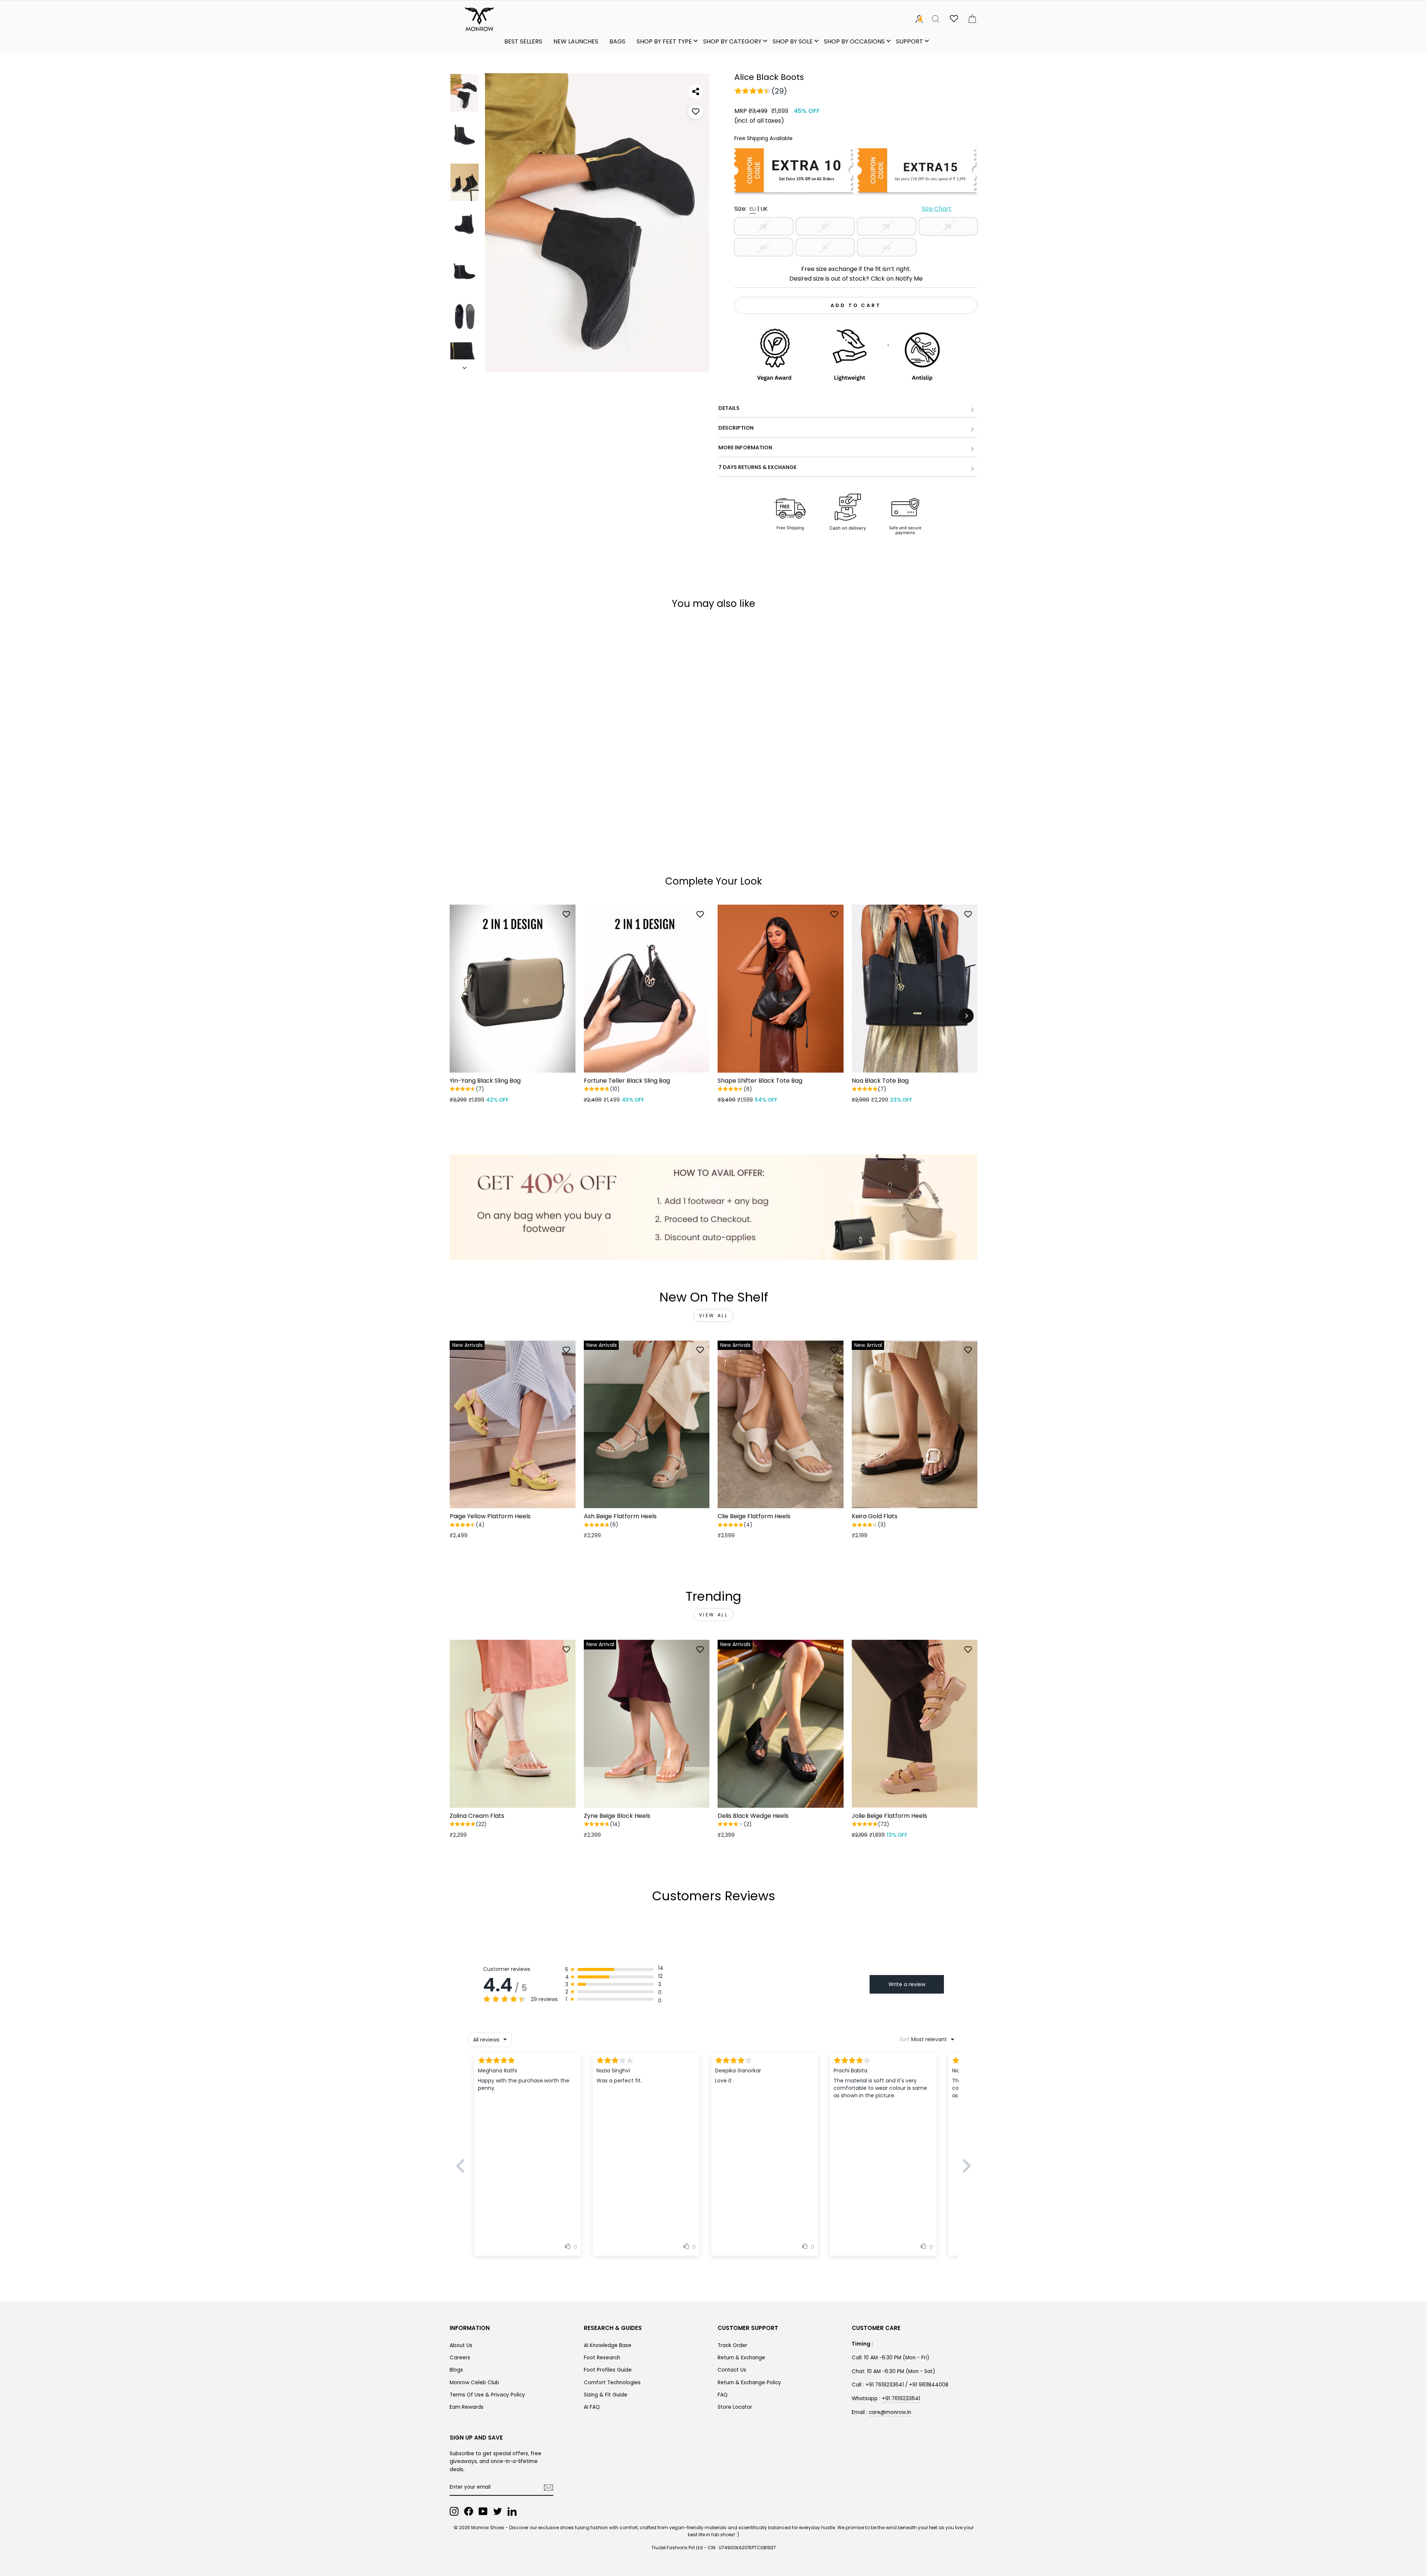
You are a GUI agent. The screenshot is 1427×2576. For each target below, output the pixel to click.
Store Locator (735, 2407)
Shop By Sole (793, 41)
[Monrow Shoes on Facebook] (469, 2511)
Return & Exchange (741, 2358)
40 (763, 247)
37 (825, 227)
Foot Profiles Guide (608, 2370)
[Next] (966, 1016)
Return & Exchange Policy (749, 2383)
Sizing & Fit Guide (606, 2395)
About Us (461, 2345)
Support (910, 41)
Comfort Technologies (612, 2383)
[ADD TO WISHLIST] (696, 111)
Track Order (732, 2345)
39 (948, 227)
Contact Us (732, 2370)
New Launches (576, 41)
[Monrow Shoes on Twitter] (498, 2511)
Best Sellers (523, 41)
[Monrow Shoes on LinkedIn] (512, 2511)
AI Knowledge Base (608, 2345)
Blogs (456, 2370)
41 (825, 247)
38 (886, 227)
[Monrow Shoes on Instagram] (454, 2511)
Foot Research (602, 2358)
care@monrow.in (890, 2412)
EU (753, 209)
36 (763, 227)
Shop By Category (732, 41)
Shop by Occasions (854, 41)
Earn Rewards (467, 2407)
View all (714, 1316)
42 (887, 247)
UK (764, 209)
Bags (617, 41)
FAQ (723, 2395)
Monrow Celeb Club (474, 2383)
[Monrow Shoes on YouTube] (483, 2511)
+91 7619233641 (901, 2399)
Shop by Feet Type (664, 41)
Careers (460, 2358)
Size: (843, 209)
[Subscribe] (549, 2488)
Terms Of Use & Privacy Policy (487, 2395)
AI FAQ (592, 2407)
